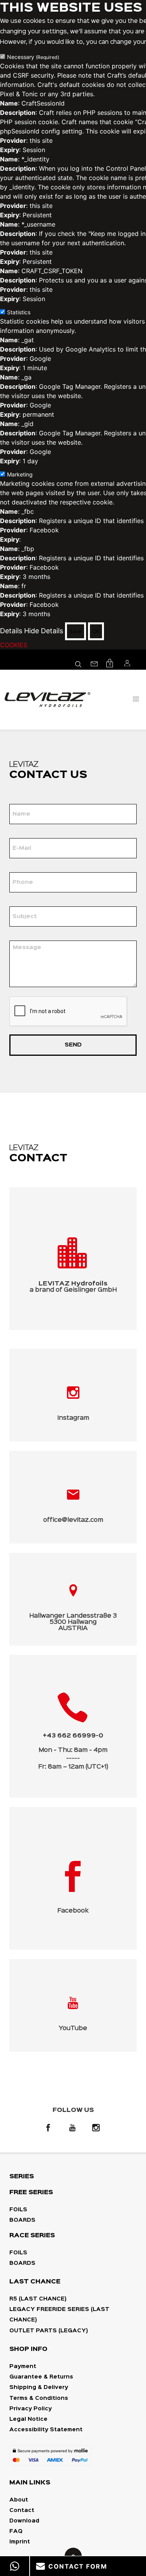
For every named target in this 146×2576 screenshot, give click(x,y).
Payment (23, 2366)
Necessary (33, 57)
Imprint (20, 2542)
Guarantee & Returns (41, 2377)
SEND (73, 1045)
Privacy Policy (31, 2409)
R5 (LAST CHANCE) (38, 2299)
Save (76, 631)
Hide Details (44, 631)
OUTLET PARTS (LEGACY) (49, 2331)
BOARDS (22, 2220)
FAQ (16, 2531)
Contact (22, 2510)
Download (24, 2521)
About (19, 2500)
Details (11, 631)
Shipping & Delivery (39, 2387)
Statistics (19, 312)
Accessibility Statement (46, 2430)
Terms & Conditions (39, 2398)
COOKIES (14, 645)
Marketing (20, 474)
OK (96, 631)
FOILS (18, 2210)
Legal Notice (28, 2419)
